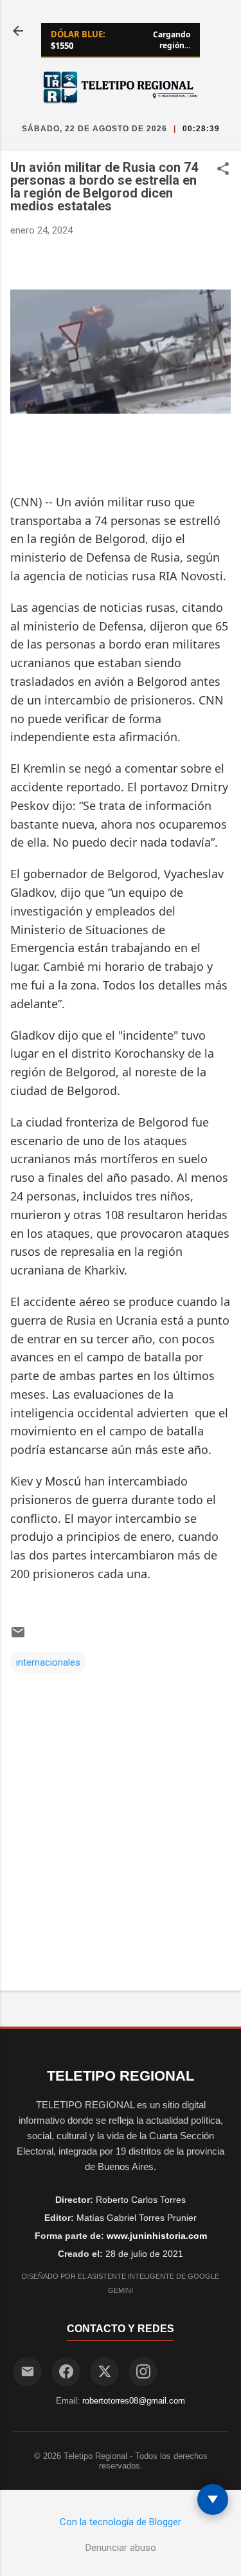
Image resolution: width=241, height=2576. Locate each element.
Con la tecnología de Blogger (121, 2522)
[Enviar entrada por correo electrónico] (18, 1637)
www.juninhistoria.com (157, 2236)
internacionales (48, 1662)
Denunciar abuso (121, 2548)
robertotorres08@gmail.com (134, 2401)
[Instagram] (143, 2372)
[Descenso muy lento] (213, 2499)
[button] (223, 170)
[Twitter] (104, 2372)
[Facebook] (66, 2372)
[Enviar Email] (27, 2372)
